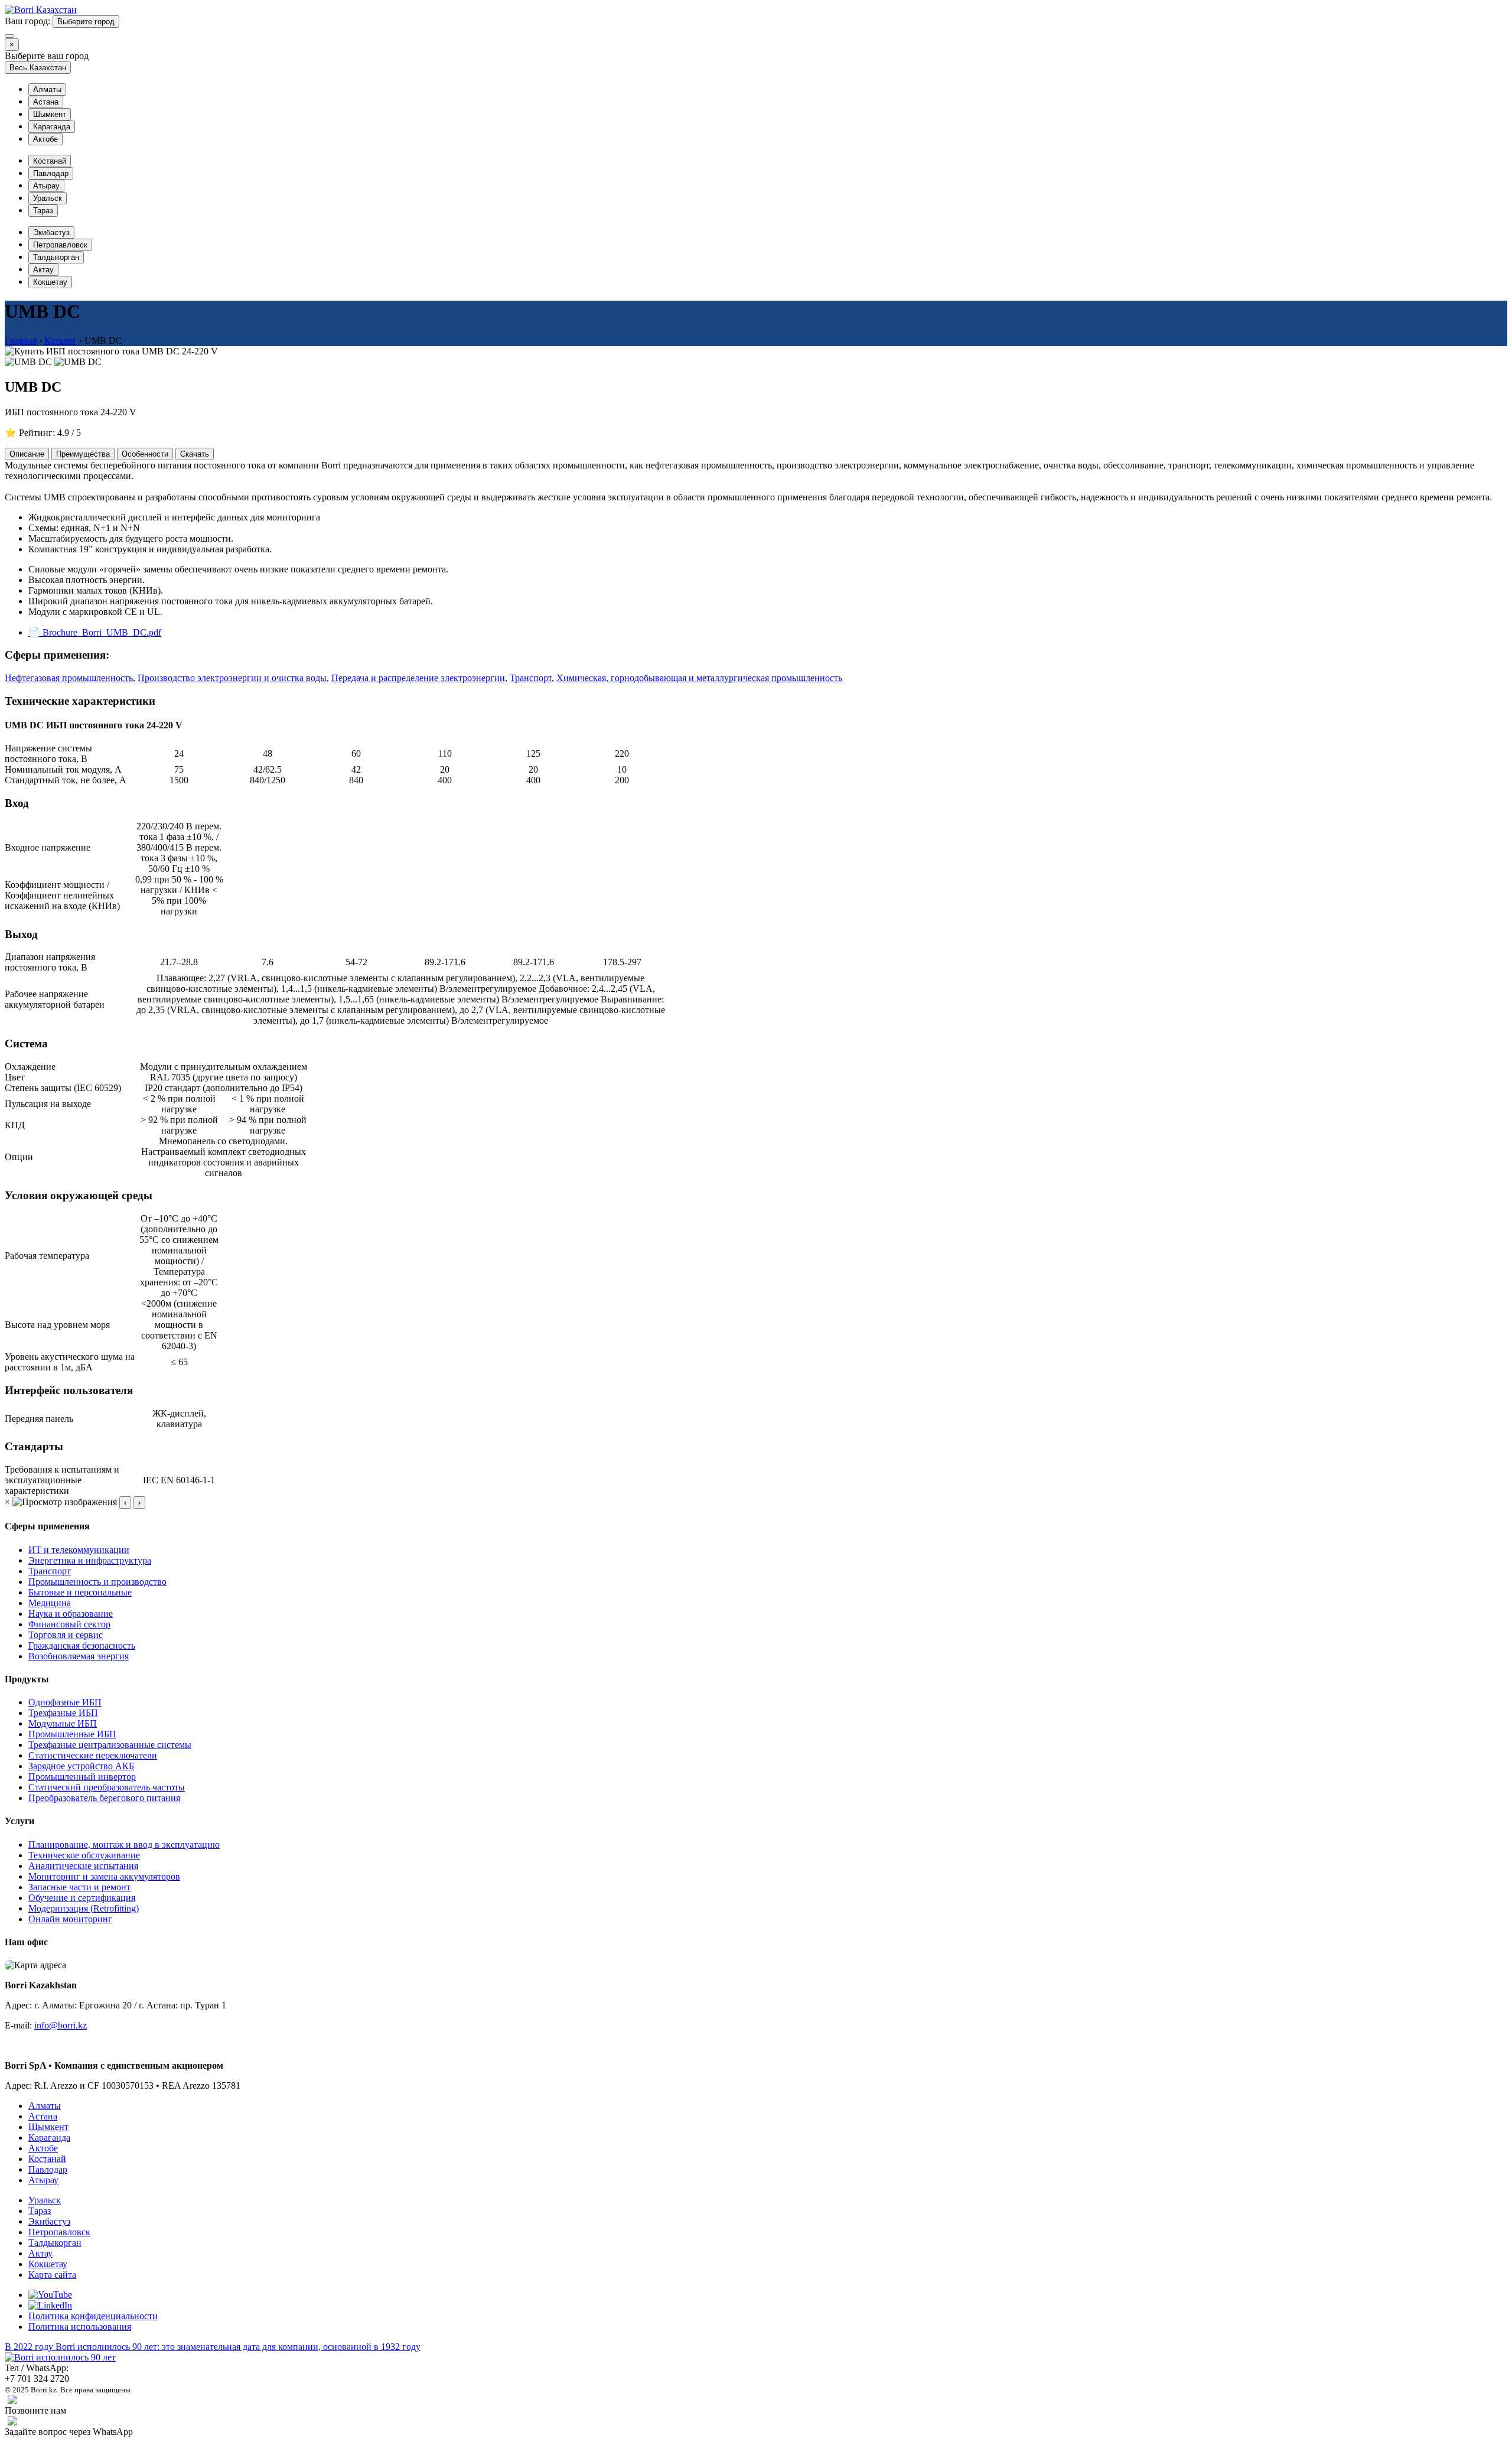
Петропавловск (60, 245)
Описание (27, 454)
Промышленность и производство (97, 1582)
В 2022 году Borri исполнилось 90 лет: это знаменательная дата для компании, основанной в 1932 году (213, 2347)
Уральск (48, 198)
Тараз (43, 211)
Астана (46, 102)
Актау (43, 270)
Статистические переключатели (93, 1755)
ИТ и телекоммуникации (79, 1550)
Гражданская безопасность (82, 1645)
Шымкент (50, 114)
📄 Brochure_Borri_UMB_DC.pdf (95, 632)
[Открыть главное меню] (9, 36)
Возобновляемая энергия (79, 1656)
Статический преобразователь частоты (107, 1787)
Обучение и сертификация (82, 1898)
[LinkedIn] (50, 2305)
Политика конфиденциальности (93, 2316)
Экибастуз (51, 232)
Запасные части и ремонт (79, 1887)
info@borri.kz (61, 2025)
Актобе (45, 139)
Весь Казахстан (38, 68)
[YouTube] (50, 2295)
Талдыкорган (56, 257)
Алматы (47, 89)
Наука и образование (71, 1614)
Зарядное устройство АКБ (81, 1766)
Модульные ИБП (63, 1723)
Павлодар (51, 173)
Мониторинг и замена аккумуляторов (104, 1876)
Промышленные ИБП (72, 1734)
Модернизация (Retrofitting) (84, 1908)
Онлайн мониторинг (70, 1919)
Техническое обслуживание (84, 1855)
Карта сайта (52, 2275)
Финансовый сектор (69, 1624)
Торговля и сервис (66, 1635)
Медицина (50, 1603)
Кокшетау (50, 282)
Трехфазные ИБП (63, 1713)
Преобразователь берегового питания (104, 1798)
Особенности (145, 454)
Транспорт (50, 1571)
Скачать (195, 454)
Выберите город (86, 22)
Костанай (50, 161)
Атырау (46, 186)
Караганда (52, 127)
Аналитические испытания (83, 1866)
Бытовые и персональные (80, 1592)
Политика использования (80, 2327)
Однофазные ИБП (65, 1702)
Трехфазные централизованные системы (110, 1745)
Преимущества (83, 454)
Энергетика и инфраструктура (90, 1560)
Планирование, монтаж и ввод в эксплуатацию (124, 1844)
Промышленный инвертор (82, 1777)
